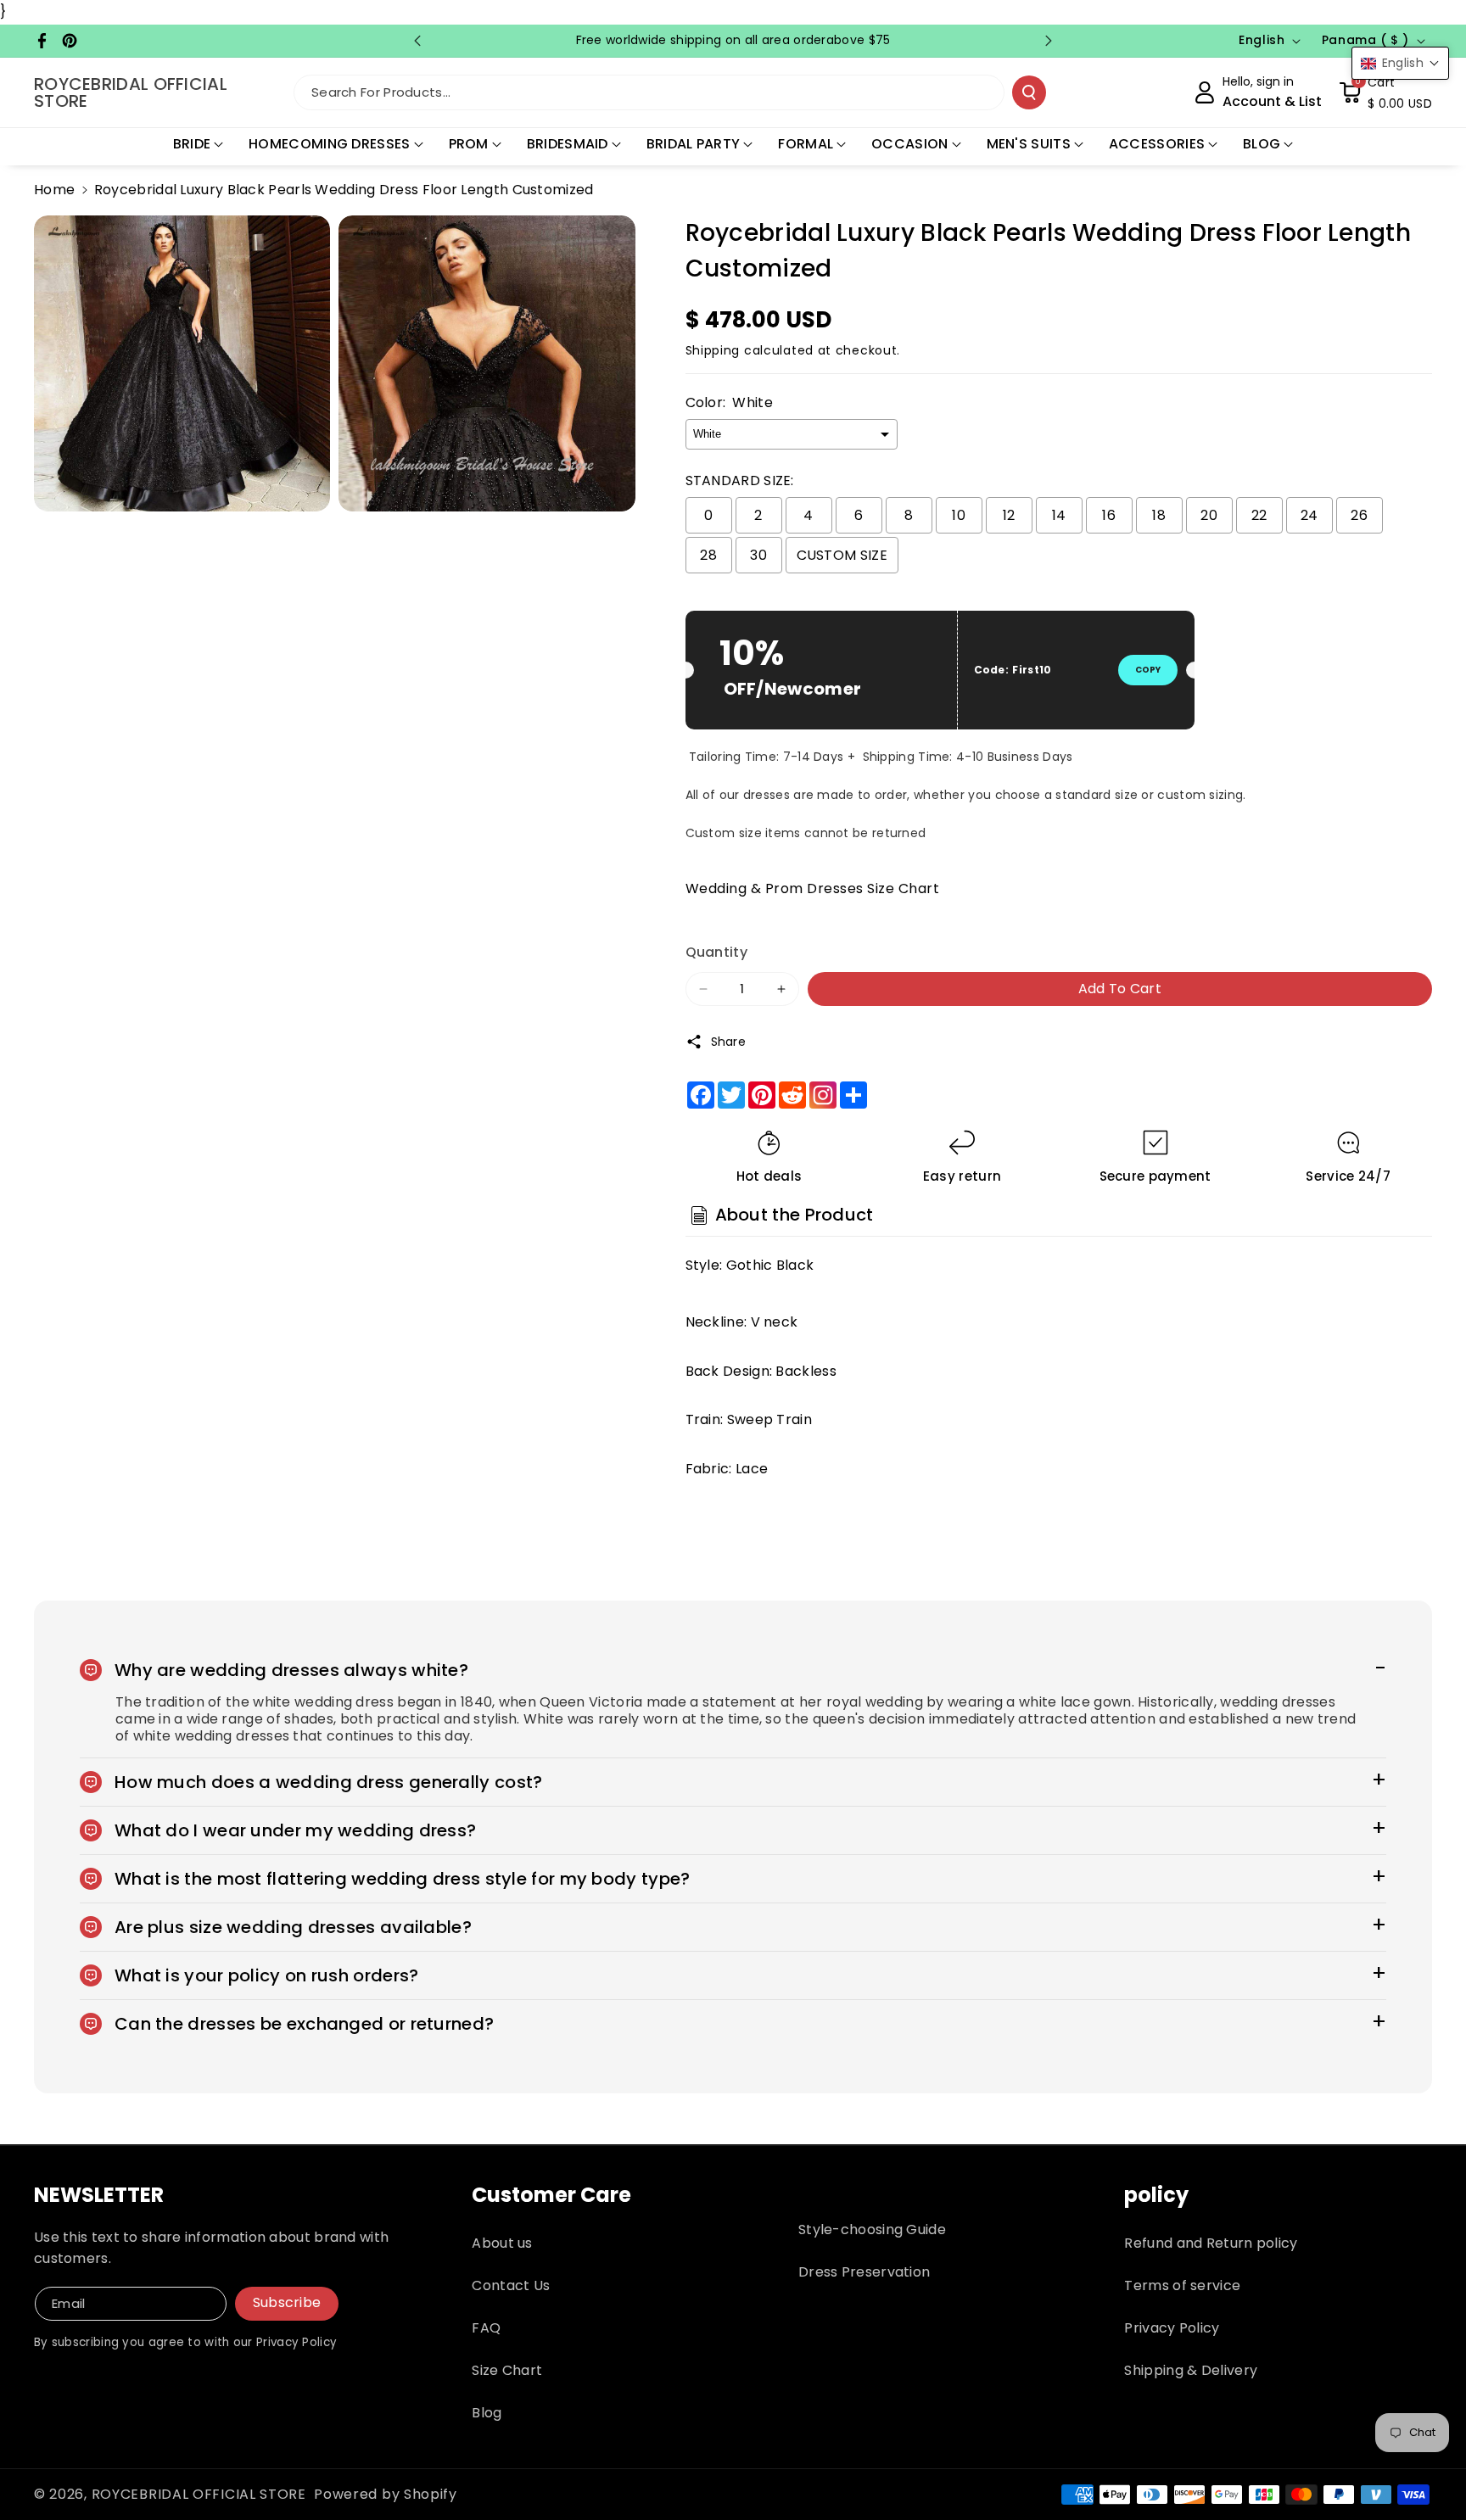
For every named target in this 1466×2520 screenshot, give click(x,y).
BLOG (1262, 144)
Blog (487, 2413)
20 (1209, 515)
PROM (469, 144)
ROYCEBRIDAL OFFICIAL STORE (199, 2494)
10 (959, 515)
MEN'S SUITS (1029, 144)
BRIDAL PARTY (694, 144)
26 (1359, 515)
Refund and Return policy (1211, 2243)
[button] (1385, 92)
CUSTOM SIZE (842, 555)
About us (502, 2243)
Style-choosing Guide (872, 2229)
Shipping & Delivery (1191, 2370)
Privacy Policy (1172, 2328)
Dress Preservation (864, 2272)
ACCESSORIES (1157, 144)
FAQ (486, 2328)
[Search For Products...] (1029, 92)
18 (1159, 515)
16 (1109, 515)
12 (1009, 515)
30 (758, 555)
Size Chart (507, 2370)
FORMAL (806, 144)
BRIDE (192, 144)
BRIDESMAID (568, 144)
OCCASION (909, 144)
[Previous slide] (417, 41)
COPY (1148, 670)
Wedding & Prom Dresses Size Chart (813, 888)
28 (708, 555)
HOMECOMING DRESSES (329, 144)
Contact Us (511, 2285)
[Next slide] (1049, 41)
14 (1059, 515)
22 (1259, 515)
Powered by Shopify (386, 2494)
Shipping (713, 350)
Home (54, 190)
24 (1309, 515)
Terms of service (1182, 2285)
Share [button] (729, 1042)
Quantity (716, 952)
